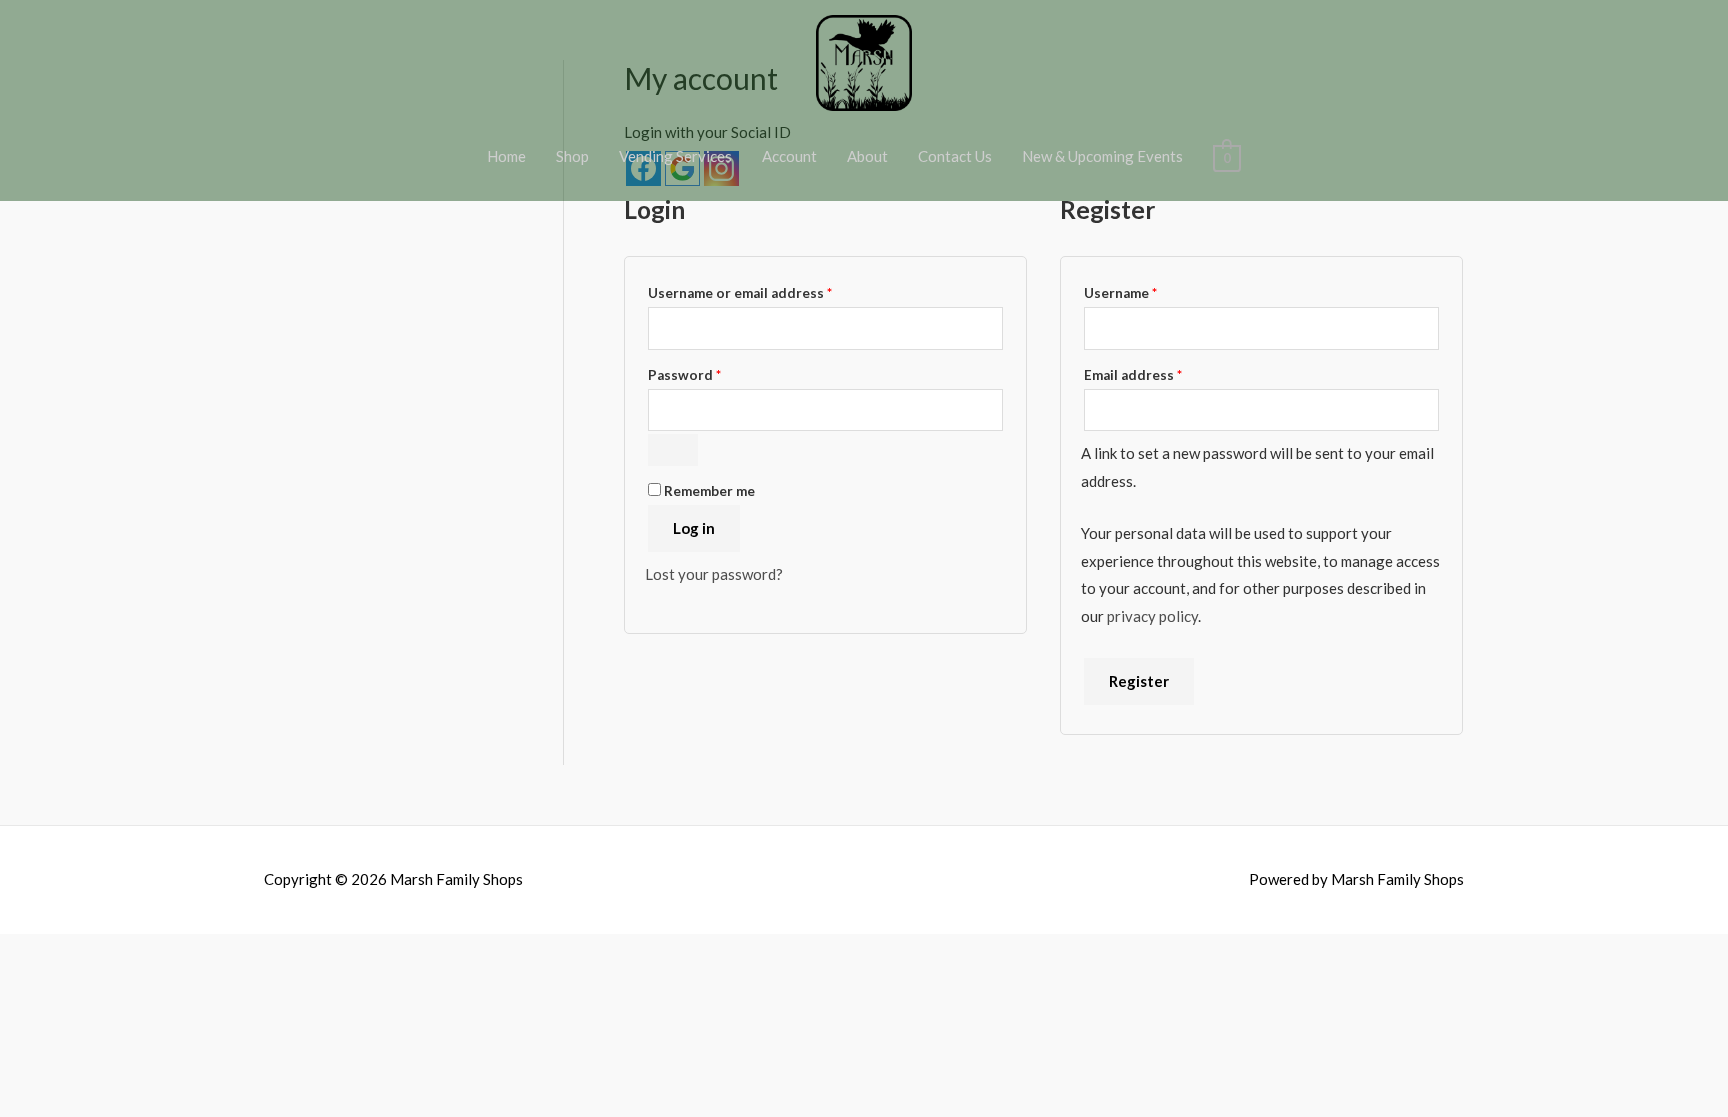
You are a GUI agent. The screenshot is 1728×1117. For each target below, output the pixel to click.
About (867, 156)
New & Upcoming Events (1102, 156)
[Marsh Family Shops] (864, 61)
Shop (572, 156)
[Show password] (673, 450)
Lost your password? (714, 574)
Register (1139, 681)
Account (789, 156)
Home (506, 156)
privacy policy (1152, 616)
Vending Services (675, 156)
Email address (1163, 374)
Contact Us (955, 156)
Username (1150, 292)
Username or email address (770, 292)
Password (714, 374)
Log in (694, 528)
